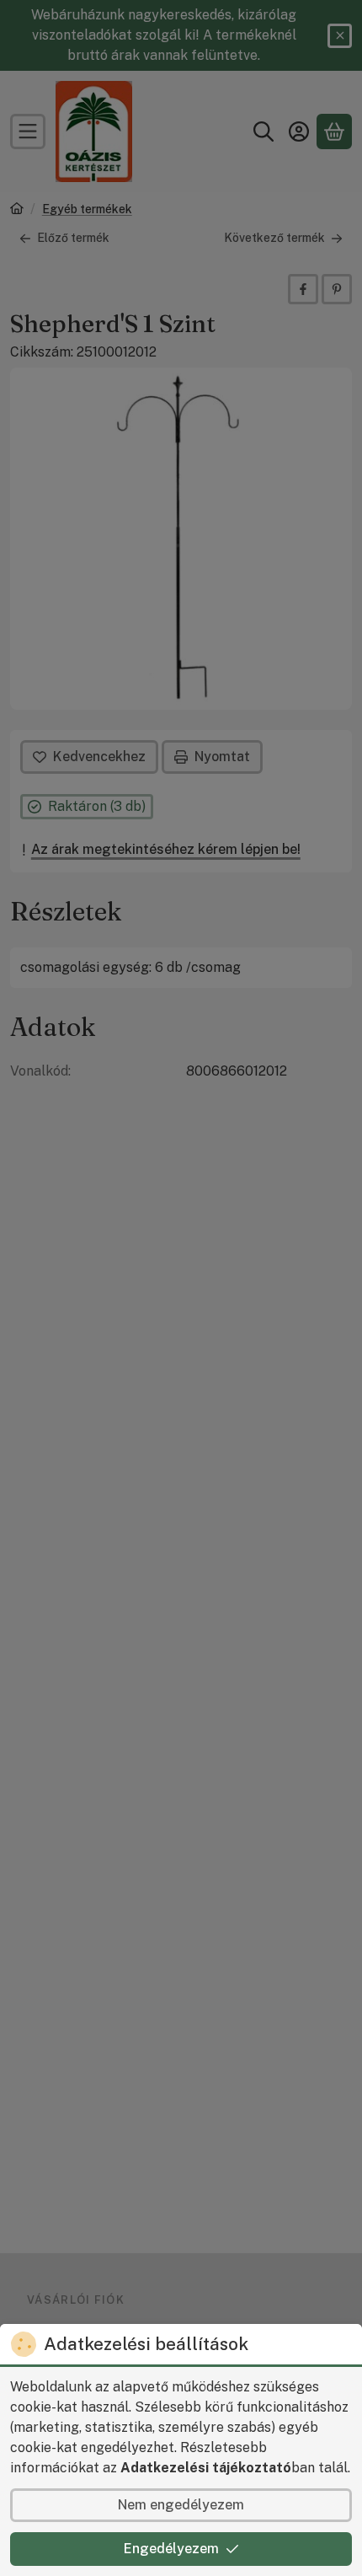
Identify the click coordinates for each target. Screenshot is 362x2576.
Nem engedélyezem (181, 2505)
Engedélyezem (171, 2549)
